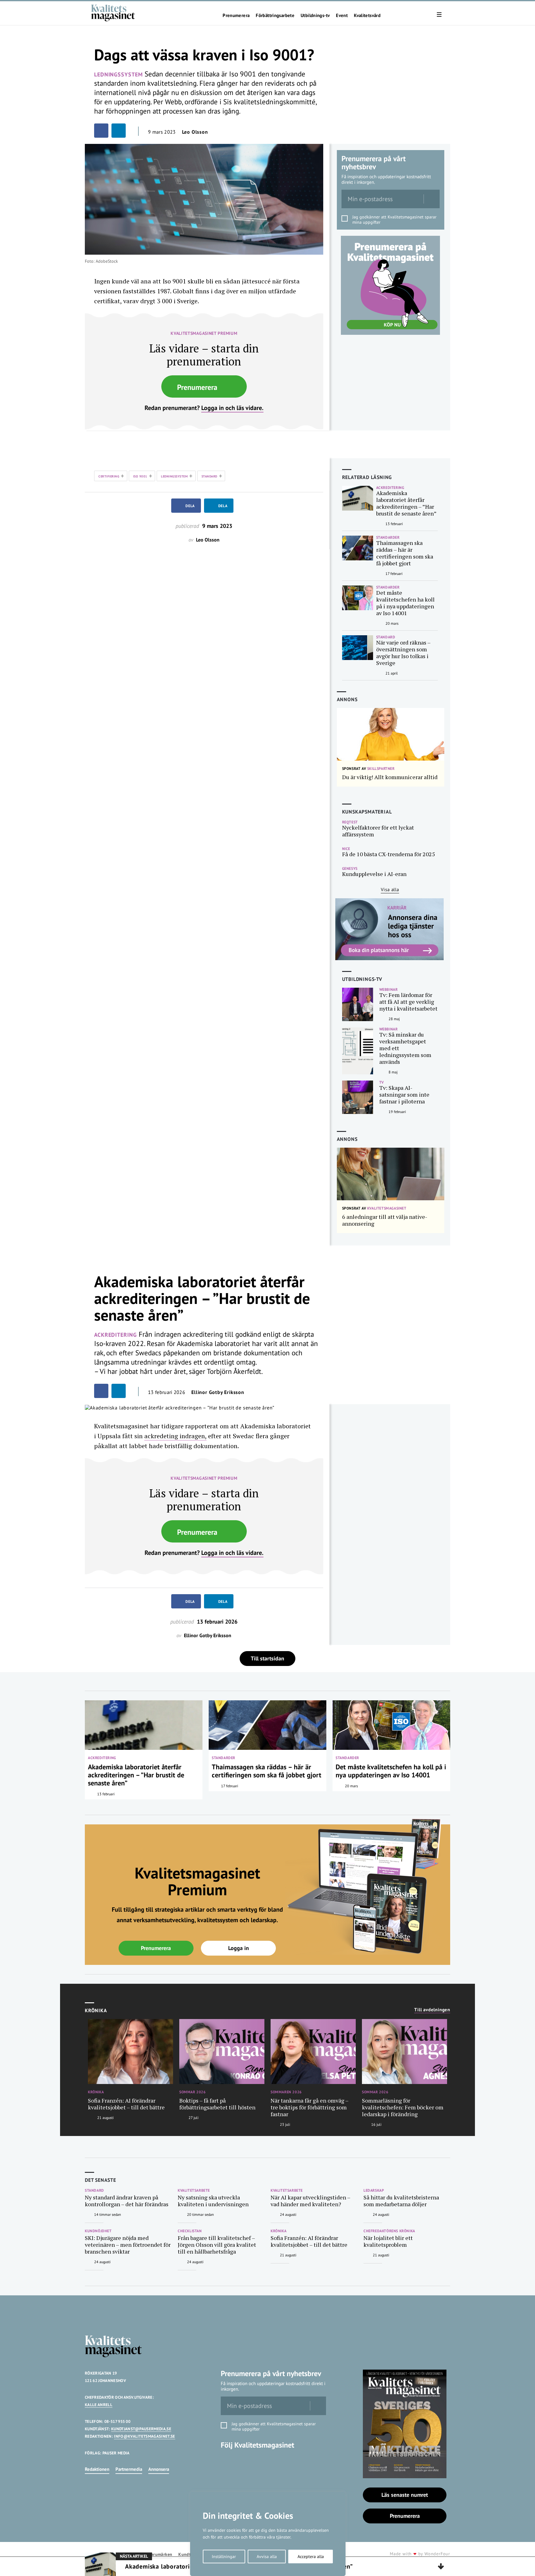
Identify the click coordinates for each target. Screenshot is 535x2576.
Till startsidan (267, 1658)
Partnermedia (129, 2469)
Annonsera (159, 2469)
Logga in (239, 1948)
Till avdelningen (432, 2010)
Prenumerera (236, 15)
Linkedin (228, 2462)
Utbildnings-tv (315, 15)
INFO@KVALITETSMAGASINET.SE (144, 2436)
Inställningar (224, 2557)
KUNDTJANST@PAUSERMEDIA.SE (141, 2429)
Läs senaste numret (405, 2495)
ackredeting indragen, (175, 1436)
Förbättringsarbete (275, 15)
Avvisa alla (267, 2557)
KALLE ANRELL (99, 2405)
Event (342, 15)
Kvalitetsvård (367, 15)
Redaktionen (97, 2469)
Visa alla (390, 889)
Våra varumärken (156, 2554)
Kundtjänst (189, 2554)
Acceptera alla (311, 2557)
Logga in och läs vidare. (232, 408)
